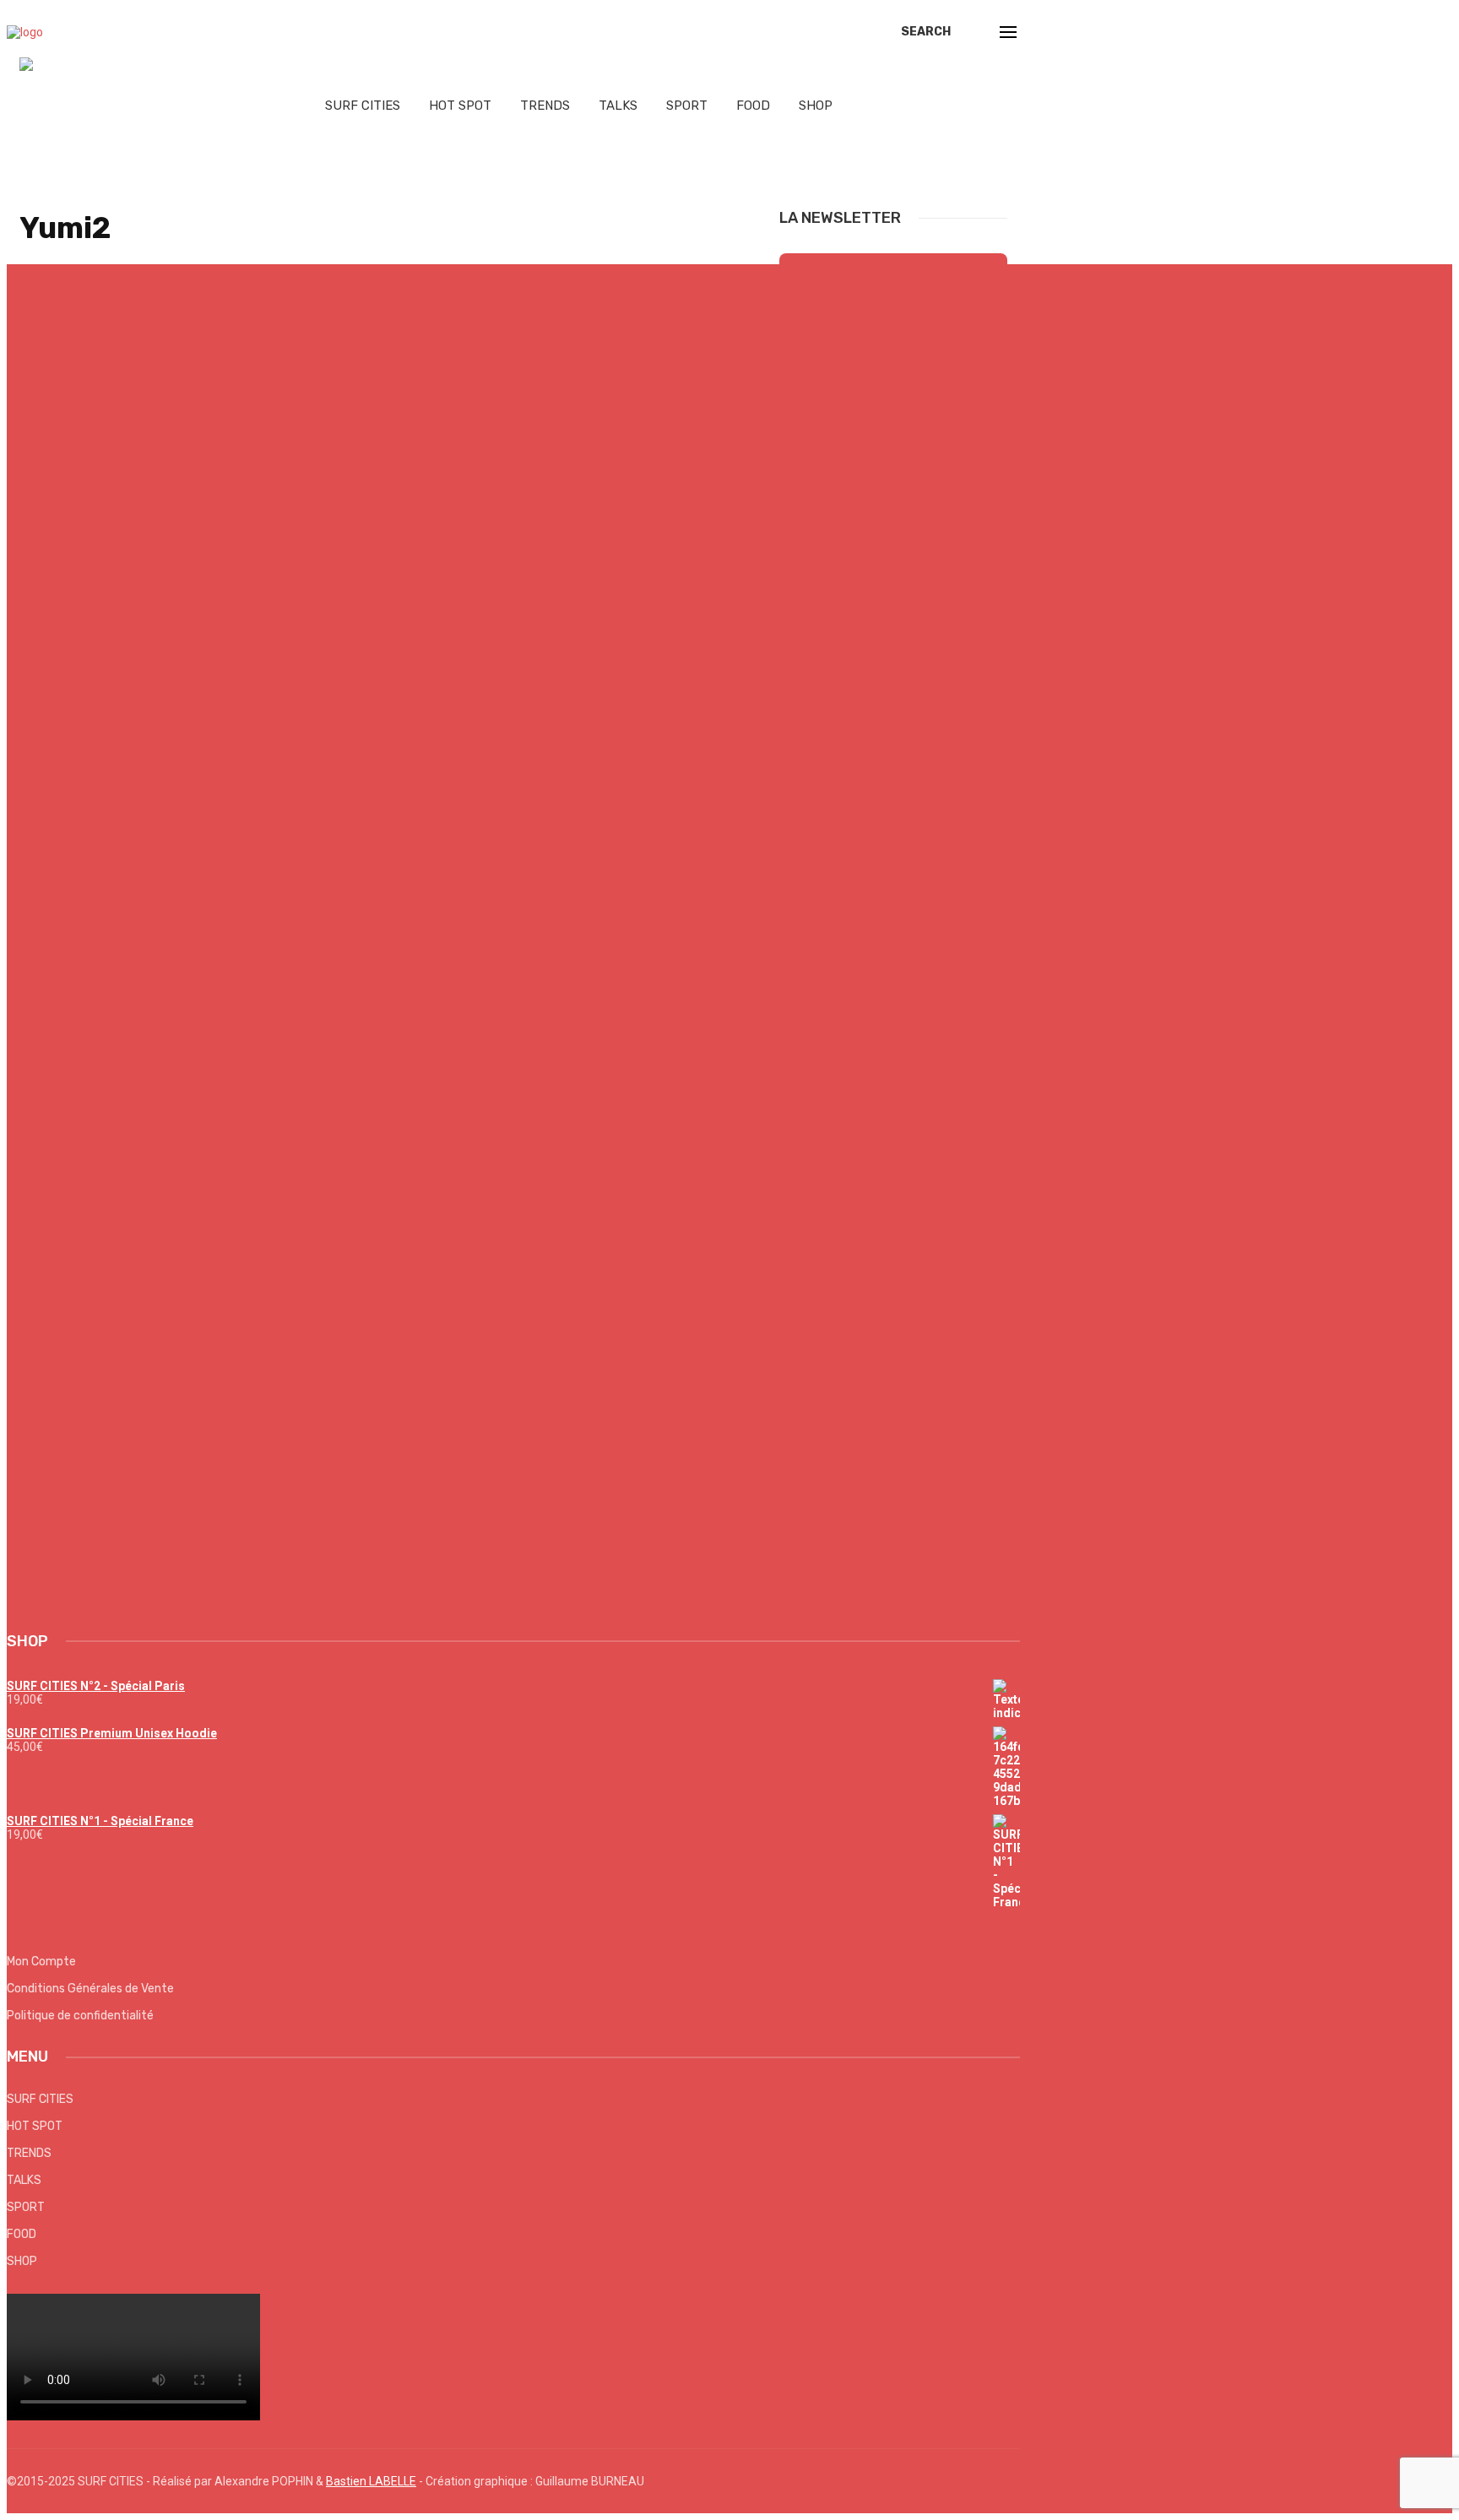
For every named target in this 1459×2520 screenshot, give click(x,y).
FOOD (753, 106)
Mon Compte (41, 1962)
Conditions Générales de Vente (90, 1989)
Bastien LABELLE (371, 2481)
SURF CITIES (363, 106)
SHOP (816, 106)
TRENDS (545, 106)
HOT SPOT (460, 106)
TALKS (618, 106)
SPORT (687, 106)
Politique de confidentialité (80, 2016)
